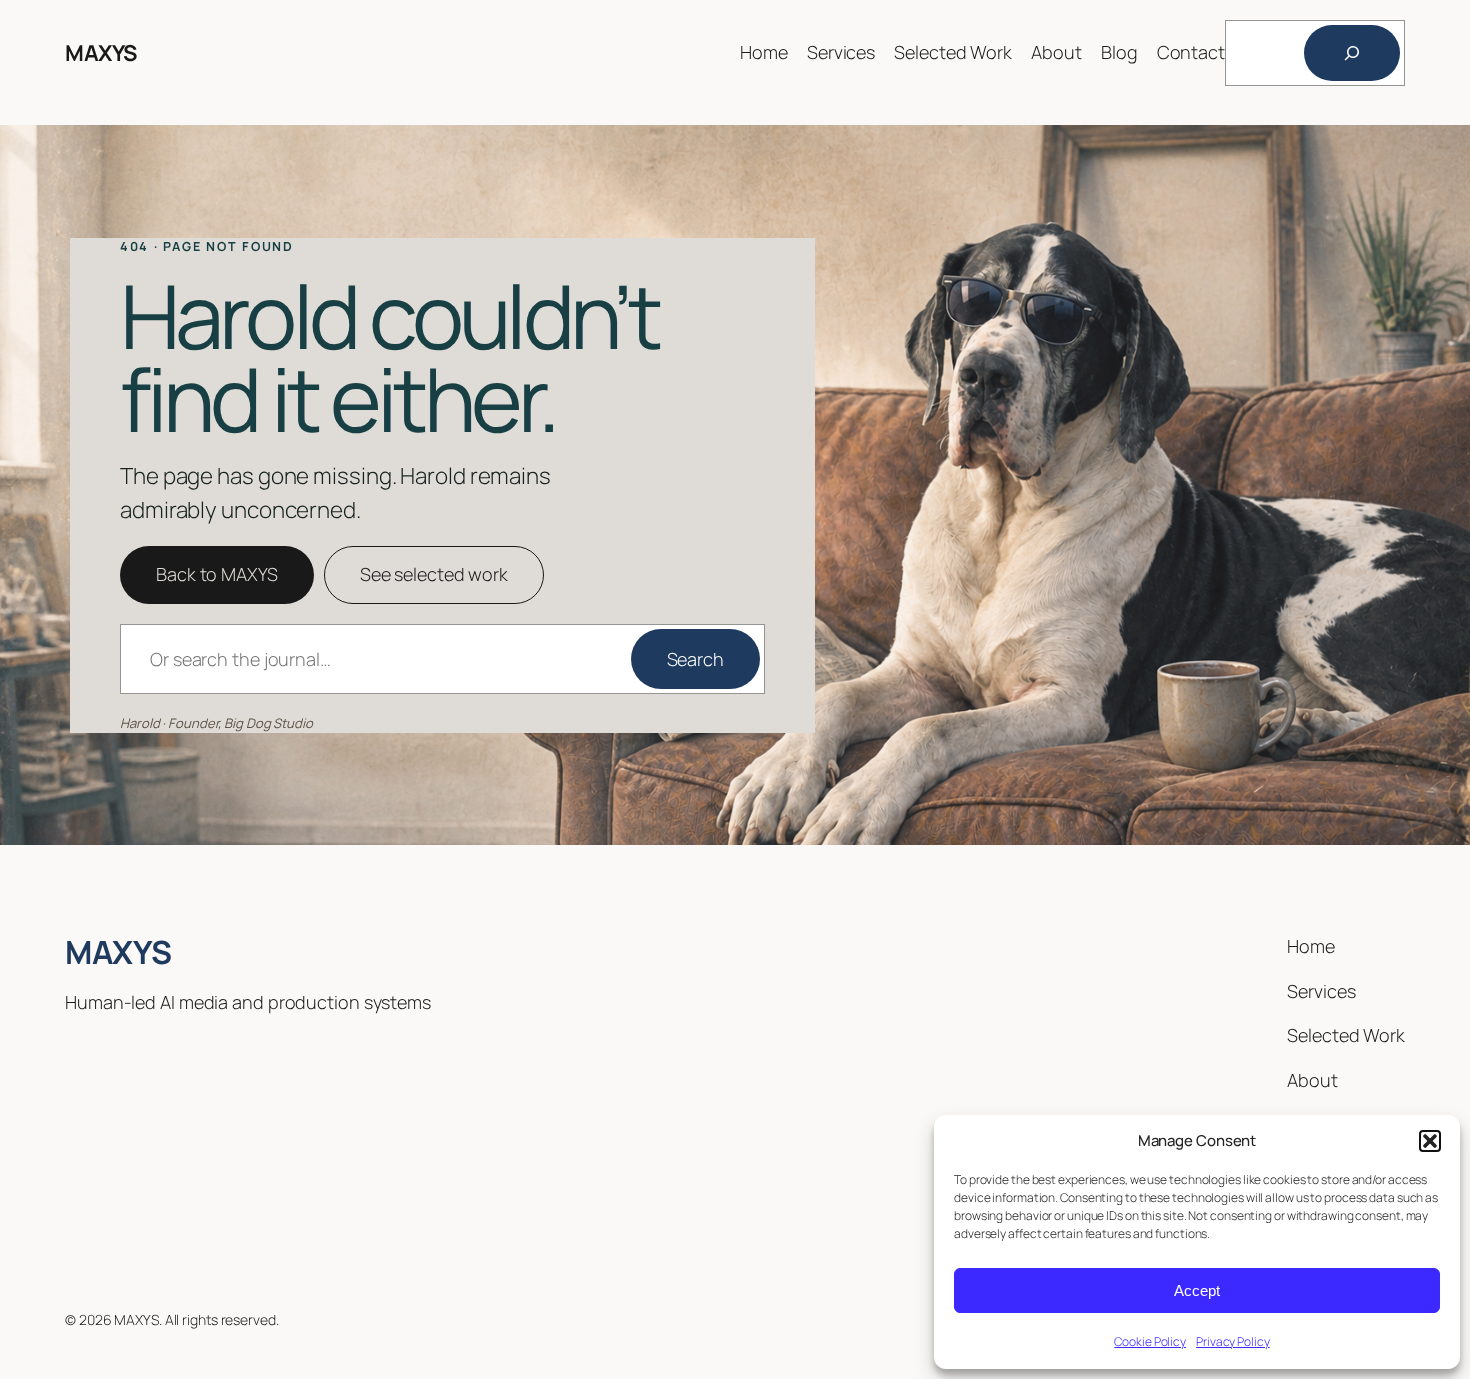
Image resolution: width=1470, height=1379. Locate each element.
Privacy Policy (1233, 1341)
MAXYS (101, 53)
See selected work (434, 574)
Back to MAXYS (217, 574)
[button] (1430, 1141)
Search (695, 659)
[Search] (1352, 53)
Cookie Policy (1150, 1341)
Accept (1197, 1290)
